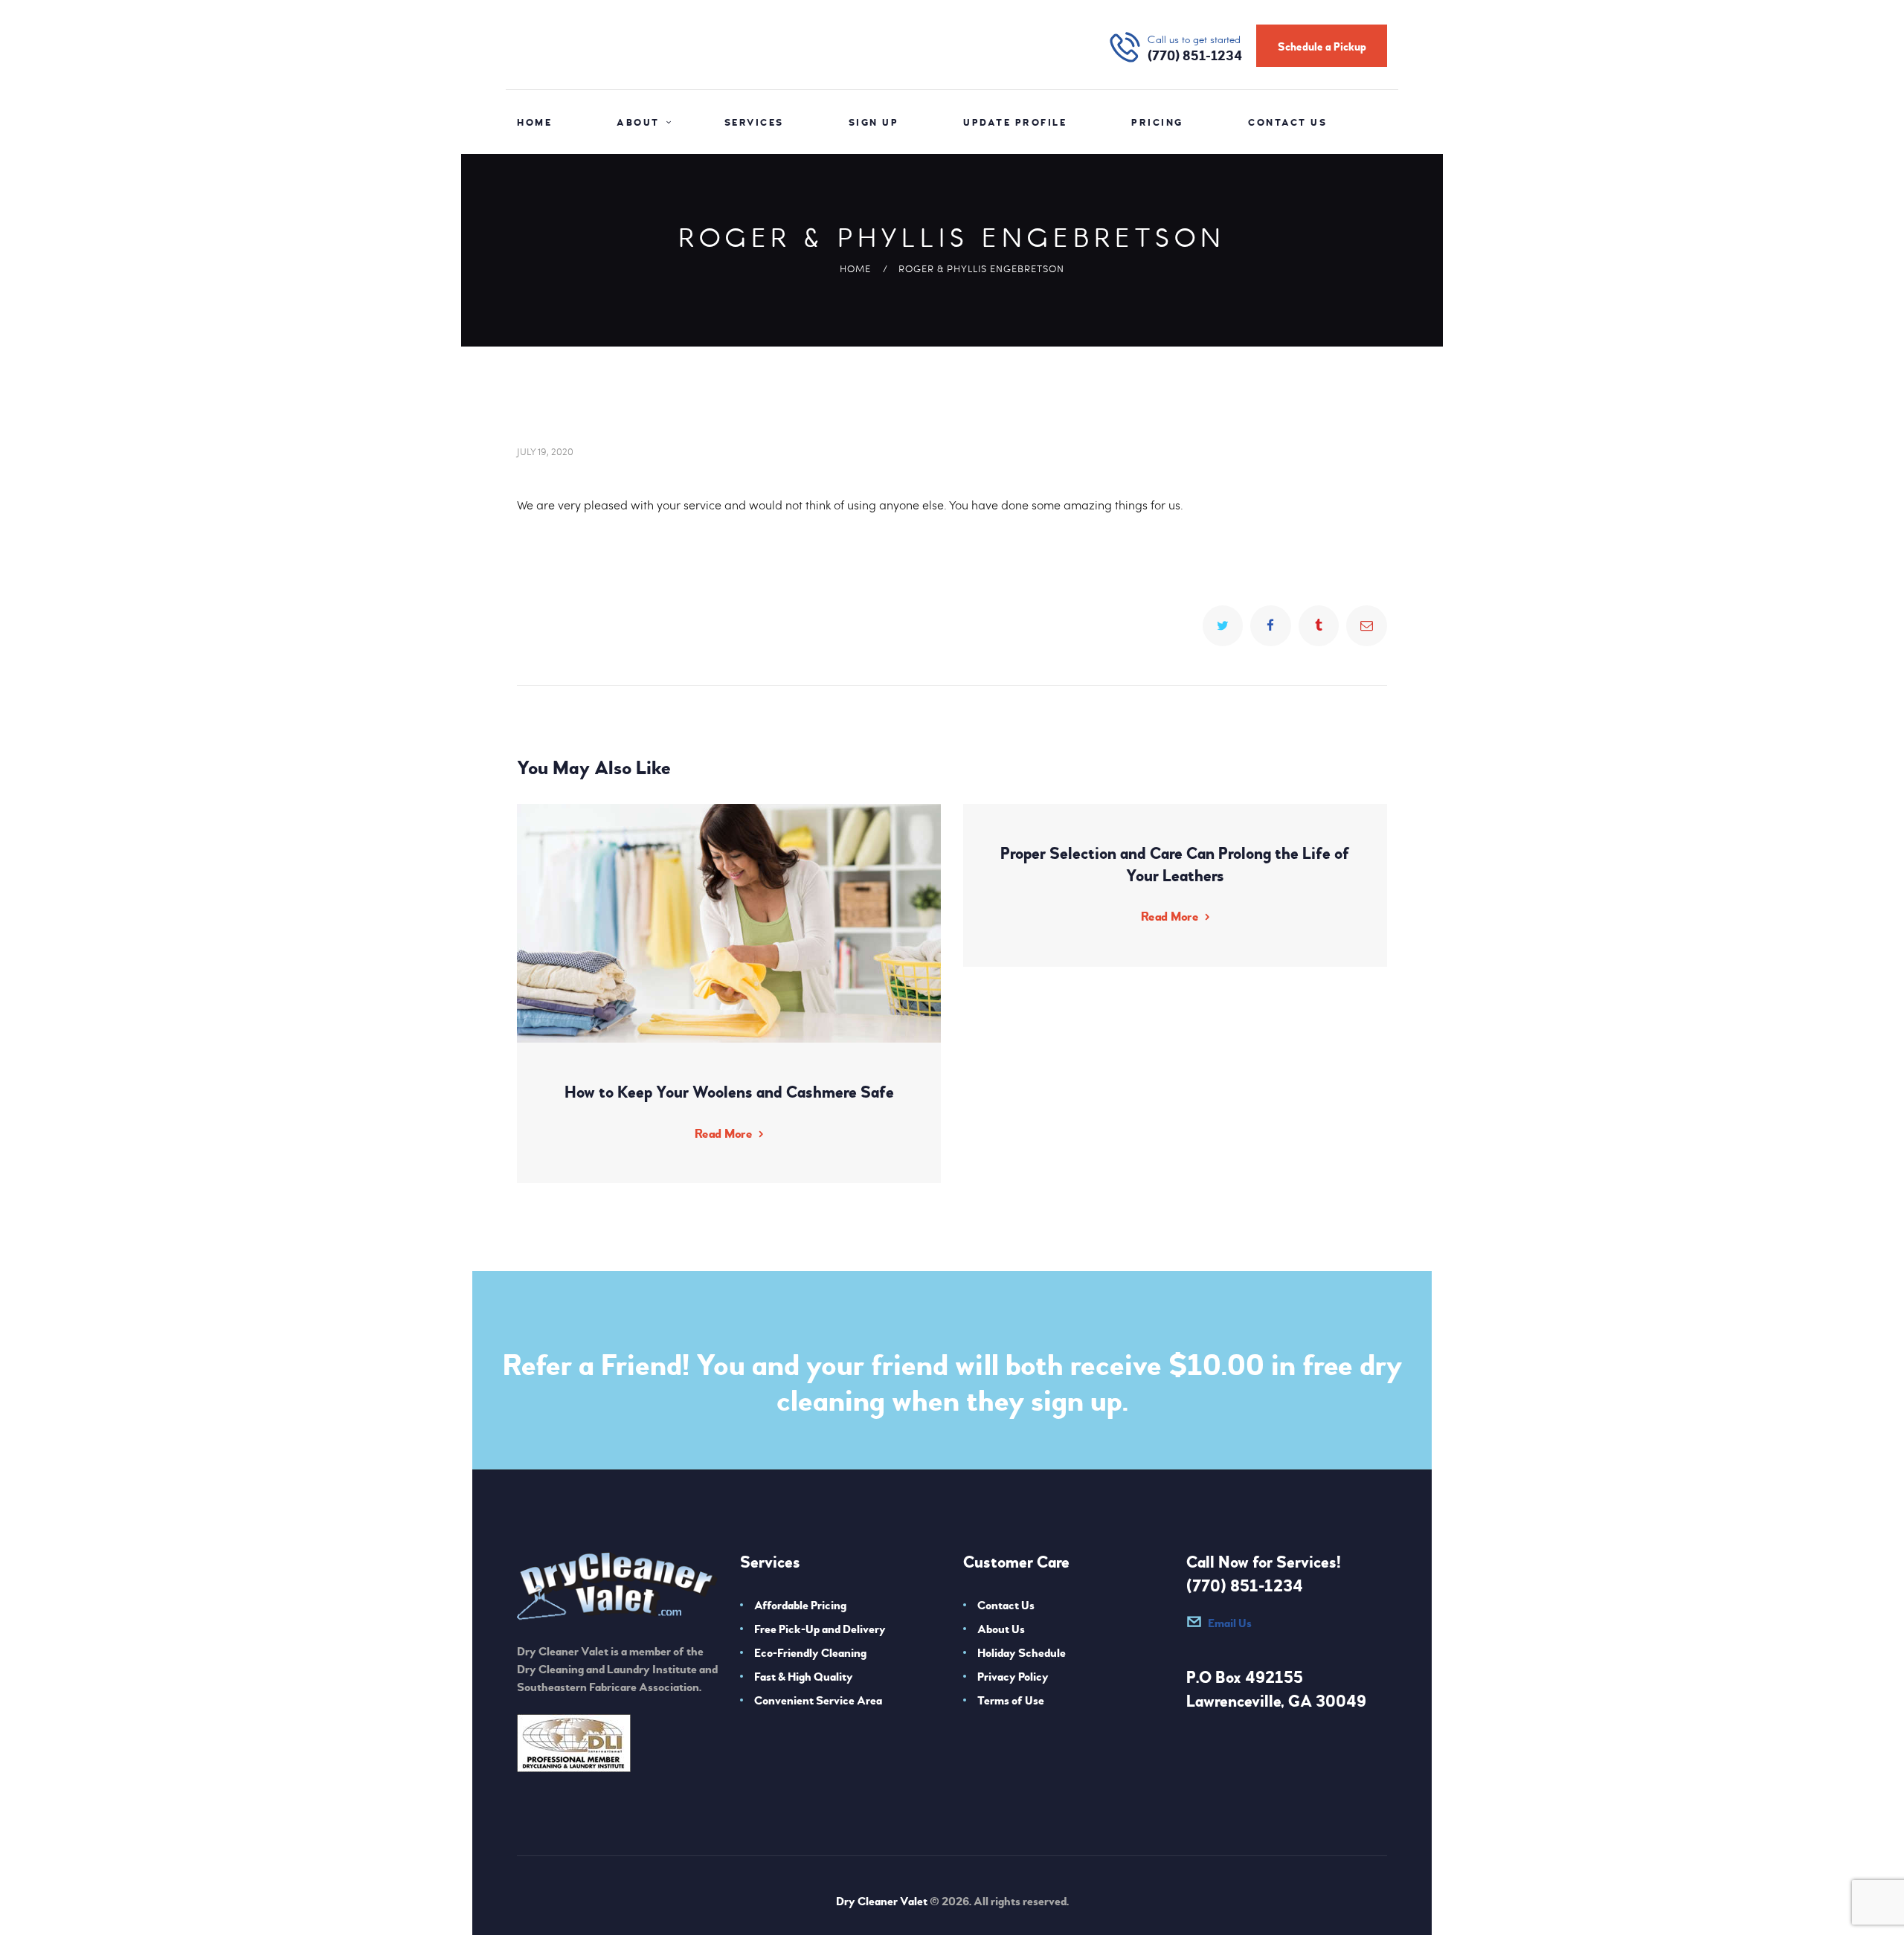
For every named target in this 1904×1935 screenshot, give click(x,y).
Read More (723, 1134)
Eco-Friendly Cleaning (810, 1653)
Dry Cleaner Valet (882, 1902)
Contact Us (1006, 1606)
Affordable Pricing (800, 1606)
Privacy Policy (1013, 1677)
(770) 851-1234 (1245, 1586)
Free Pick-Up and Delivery (820, 1629)
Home (855, 268)
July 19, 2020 (545, 451)
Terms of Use (1011, 1701)
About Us (1001, 1629)
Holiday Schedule (1022, 1653)
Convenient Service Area (818, 1701)
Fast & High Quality (804, 1677)
